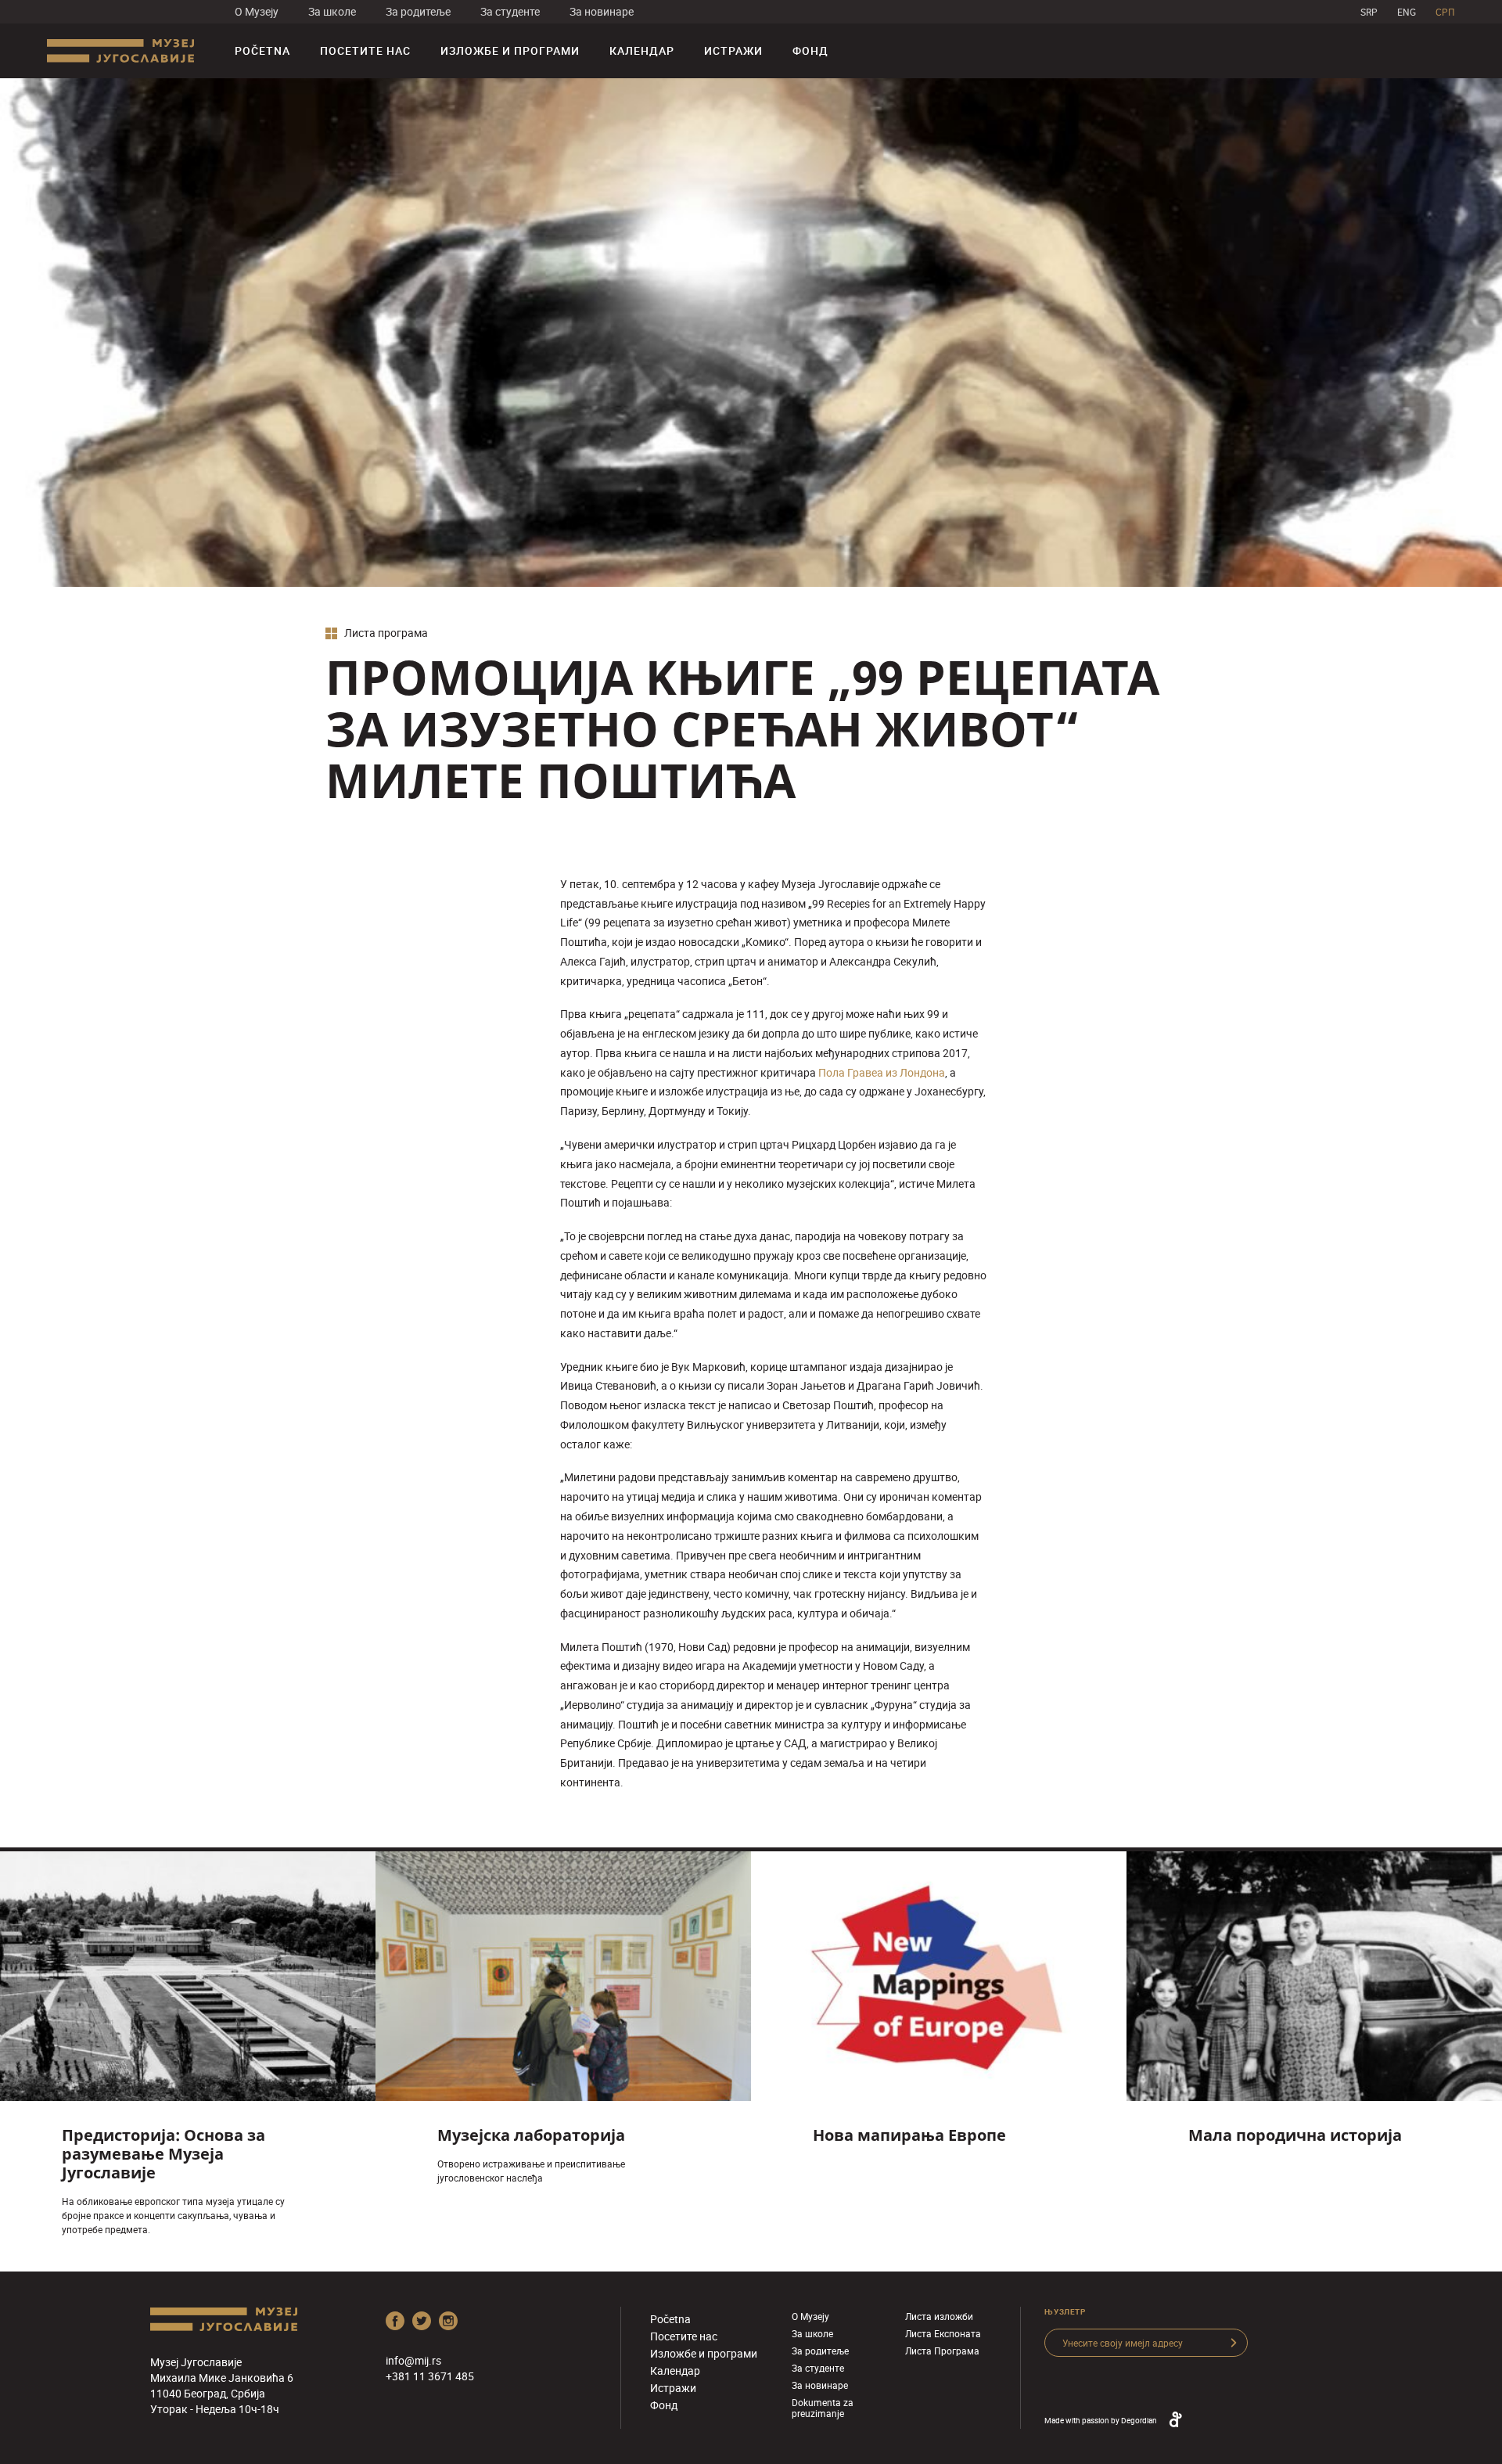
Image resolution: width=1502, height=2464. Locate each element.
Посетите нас (365, 50)
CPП (1445, 12)
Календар (642, 50)
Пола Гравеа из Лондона (882, 1072)
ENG (1407, 12)
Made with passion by (1101, 2420)
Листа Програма (942, 2351)
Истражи (733, 50)
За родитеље (418, 11)
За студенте (510, 11)
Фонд (810, 50)
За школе (332, 11)
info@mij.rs (413, 2360)
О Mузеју (257, 11)
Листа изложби (939, 2316)
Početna (262, 50)
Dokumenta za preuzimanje (823, 2408)
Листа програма (385, 633)
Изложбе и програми (510, 50)
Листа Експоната (943, 2333)
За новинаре (602, 11)
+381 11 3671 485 (430, 2376)
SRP (1369, 12)
